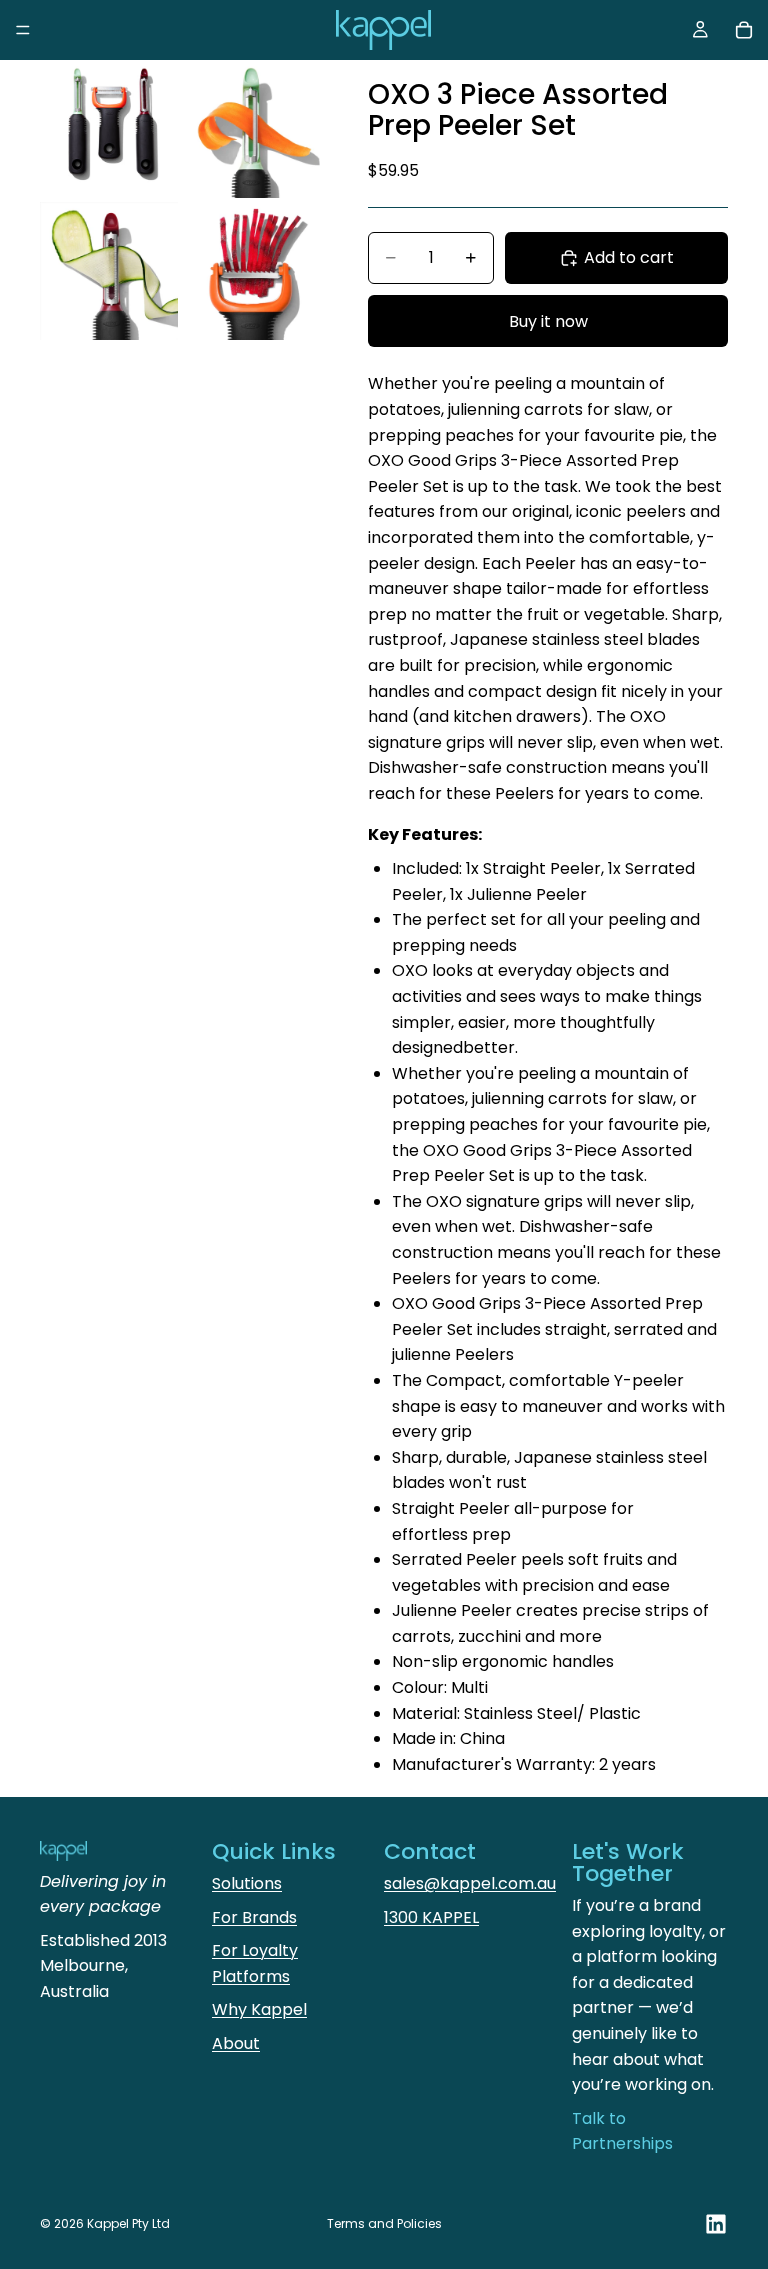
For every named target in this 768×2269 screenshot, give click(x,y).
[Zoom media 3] (109, 271)
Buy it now (548, 321)
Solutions (247, 1883)
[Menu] (23, 30)
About (236, 2043)
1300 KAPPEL (431, 1917)
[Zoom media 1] (109, 129)
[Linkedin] (716, 2224)
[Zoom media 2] (251, 129)
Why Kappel (259, 2009)
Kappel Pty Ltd (128, 2223)
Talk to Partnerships (622, 2131)
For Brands (254, 1917)
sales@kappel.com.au (470, 1883)
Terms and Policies (384, 2223)
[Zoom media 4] (251, 271)
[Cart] (744, 30)
